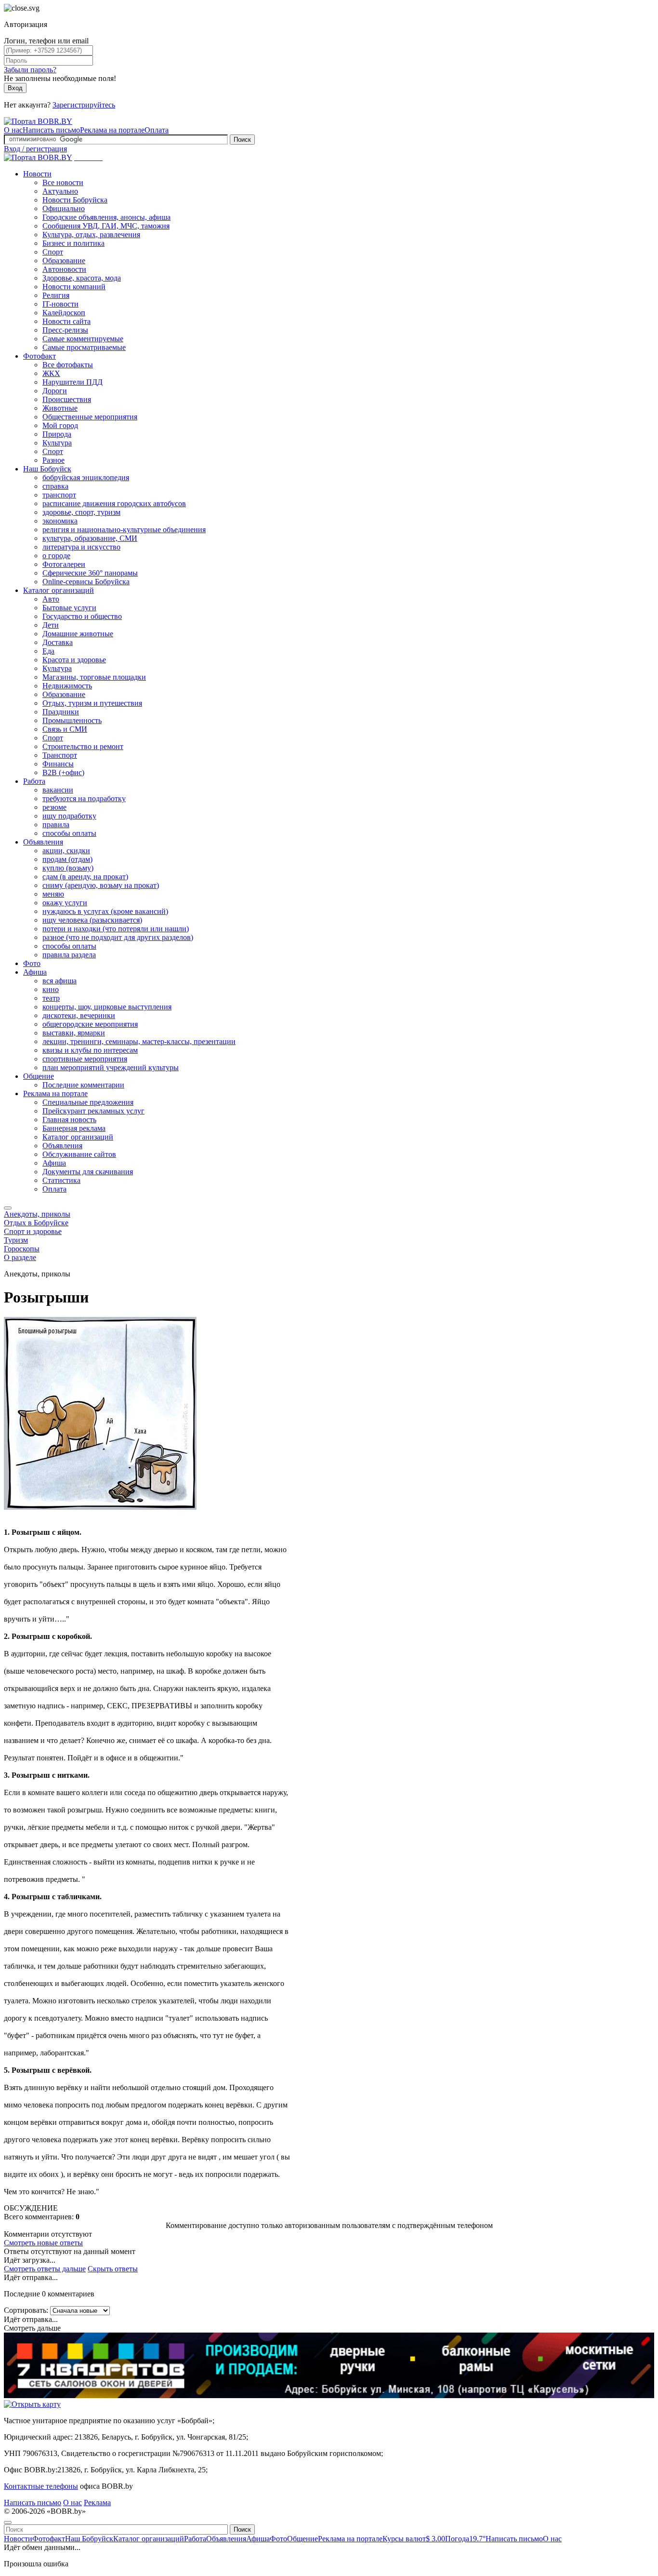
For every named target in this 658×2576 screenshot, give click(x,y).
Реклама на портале (112, 130)
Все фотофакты (68, 365)
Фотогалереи (64, 564)
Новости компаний (74, 287)
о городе (56, 556)
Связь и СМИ (65, 729)
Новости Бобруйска (75, 200)
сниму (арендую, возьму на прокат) (101, 885)
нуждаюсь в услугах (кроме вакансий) (105, 911)
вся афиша (59, 981)
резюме (54, 807)
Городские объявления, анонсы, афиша (106, 217)
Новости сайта (66, 321)
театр (51, 998)
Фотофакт (39, 356)
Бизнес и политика (73, 243)
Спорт (53, 252)
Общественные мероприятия (90, 417)
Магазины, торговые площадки (94, 677)
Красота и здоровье (74, 660)
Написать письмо (51, 130)
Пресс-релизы (65, 330)
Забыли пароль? (30, 70)
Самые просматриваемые (84, 347)
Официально (64, 208)
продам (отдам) (67, 859)
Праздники (61, 712)
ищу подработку (69, 816)
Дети (51, 625)
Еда (48, 651)
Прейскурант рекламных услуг (93, 1111)
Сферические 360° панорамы (90, 573)
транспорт (59, 495)
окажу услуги (65, 903)
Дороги (55, 391)
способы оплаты (69, 833)
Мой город (60, 425)
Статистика (61, 1180)
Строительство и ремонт (83, 746)
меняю (53, 894)
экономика (60, 521)
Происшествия (67, 399)
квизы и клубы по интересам (90, 1050)
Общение (39, 1076)
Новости (37, 174)
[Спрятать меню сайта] (8, 2522)
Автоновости (64, 269)
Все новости (63, 182)
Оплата (157, 130)
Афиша (35, 972)
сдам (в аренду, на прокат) (85, 877)
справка (55, 486)
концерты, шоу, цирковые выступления (107, 1007)
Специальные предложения (88, 1102)
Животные (60, 408)
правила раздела (69, 955)
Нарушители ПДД (72, 382)
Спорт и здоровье (33, 1231)
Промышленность (72, 720)
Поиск (242, 140)
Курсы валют (414, 2539)
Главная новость (69, 1120)
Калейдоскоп (64, 313)
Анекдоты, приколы (37, 1214)
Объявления (43, 842)
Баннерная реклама (74, 1128)
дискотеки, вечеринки (79, 1015)
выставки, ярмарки (74, 1033)
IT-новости (60, 304)
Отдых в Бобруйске (36, 1223)
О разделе (20, 1257)
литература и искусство (81, 547)
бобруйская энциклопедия (86, 477)
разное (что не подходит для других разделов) (118, 937)
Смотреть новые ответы (43, 2243)
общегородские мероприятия (90, 1024)
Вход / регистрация (35, 149)
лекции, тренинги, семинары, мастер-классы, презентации (139, 1041)
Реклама (97, 2502)
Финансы (58, 764)
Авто (51, 599)
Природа (57, 434)
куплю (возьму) (68, 868)
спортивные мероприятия (85, 1059)
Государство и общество (82, 616)
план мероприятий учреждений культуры (111, 1067)
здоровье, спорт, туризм (81, 512)
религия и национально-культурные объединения (124, 530)
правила (56, 825)
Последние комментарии (83, 1085)
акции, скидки (66, 851)
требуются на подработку (84, 798)
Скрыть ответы (113, 2269)
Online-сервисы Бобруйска (86, 582)
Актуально (60, 191)
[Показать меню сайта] (8, 1208)
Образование (64, 261)
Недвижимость (67, 686)
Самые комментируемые (83, 339)
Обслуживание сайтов (79, 1154)
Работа (34, 781)
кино (51, 989)
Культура (57, 443)
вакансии (58, 790)
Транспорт (60, 755)
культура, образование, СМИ (90, 538)
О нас (13, 130)
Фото (32, 963)
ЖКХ (51, 373)
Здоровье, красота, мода (82, 278)
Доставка (58, 642)
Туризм (16, 1240)
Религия (56, 295)
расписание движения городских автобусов (114, 503)
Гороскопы (22, 1249)
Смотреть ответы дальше (45, 2269)
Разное (53, 460)
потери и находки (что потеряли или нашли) (116, 929)
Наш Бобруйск (47, 469)
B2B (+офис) (63, 772)
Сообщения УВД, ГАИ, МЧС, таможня (106, 226)
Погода (465, 2539)
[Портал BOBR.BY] (38, 121)
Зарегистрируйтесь (84, 105)
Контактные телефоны (41, 2486)
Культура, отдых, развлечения (91, 235)
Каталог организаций (59, 590)
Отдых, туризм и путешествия (92, 703)
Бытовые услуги (69, 608)
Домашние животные (78, 634)
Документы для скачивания (88, 1172)
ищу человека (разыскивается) (92, 920)
